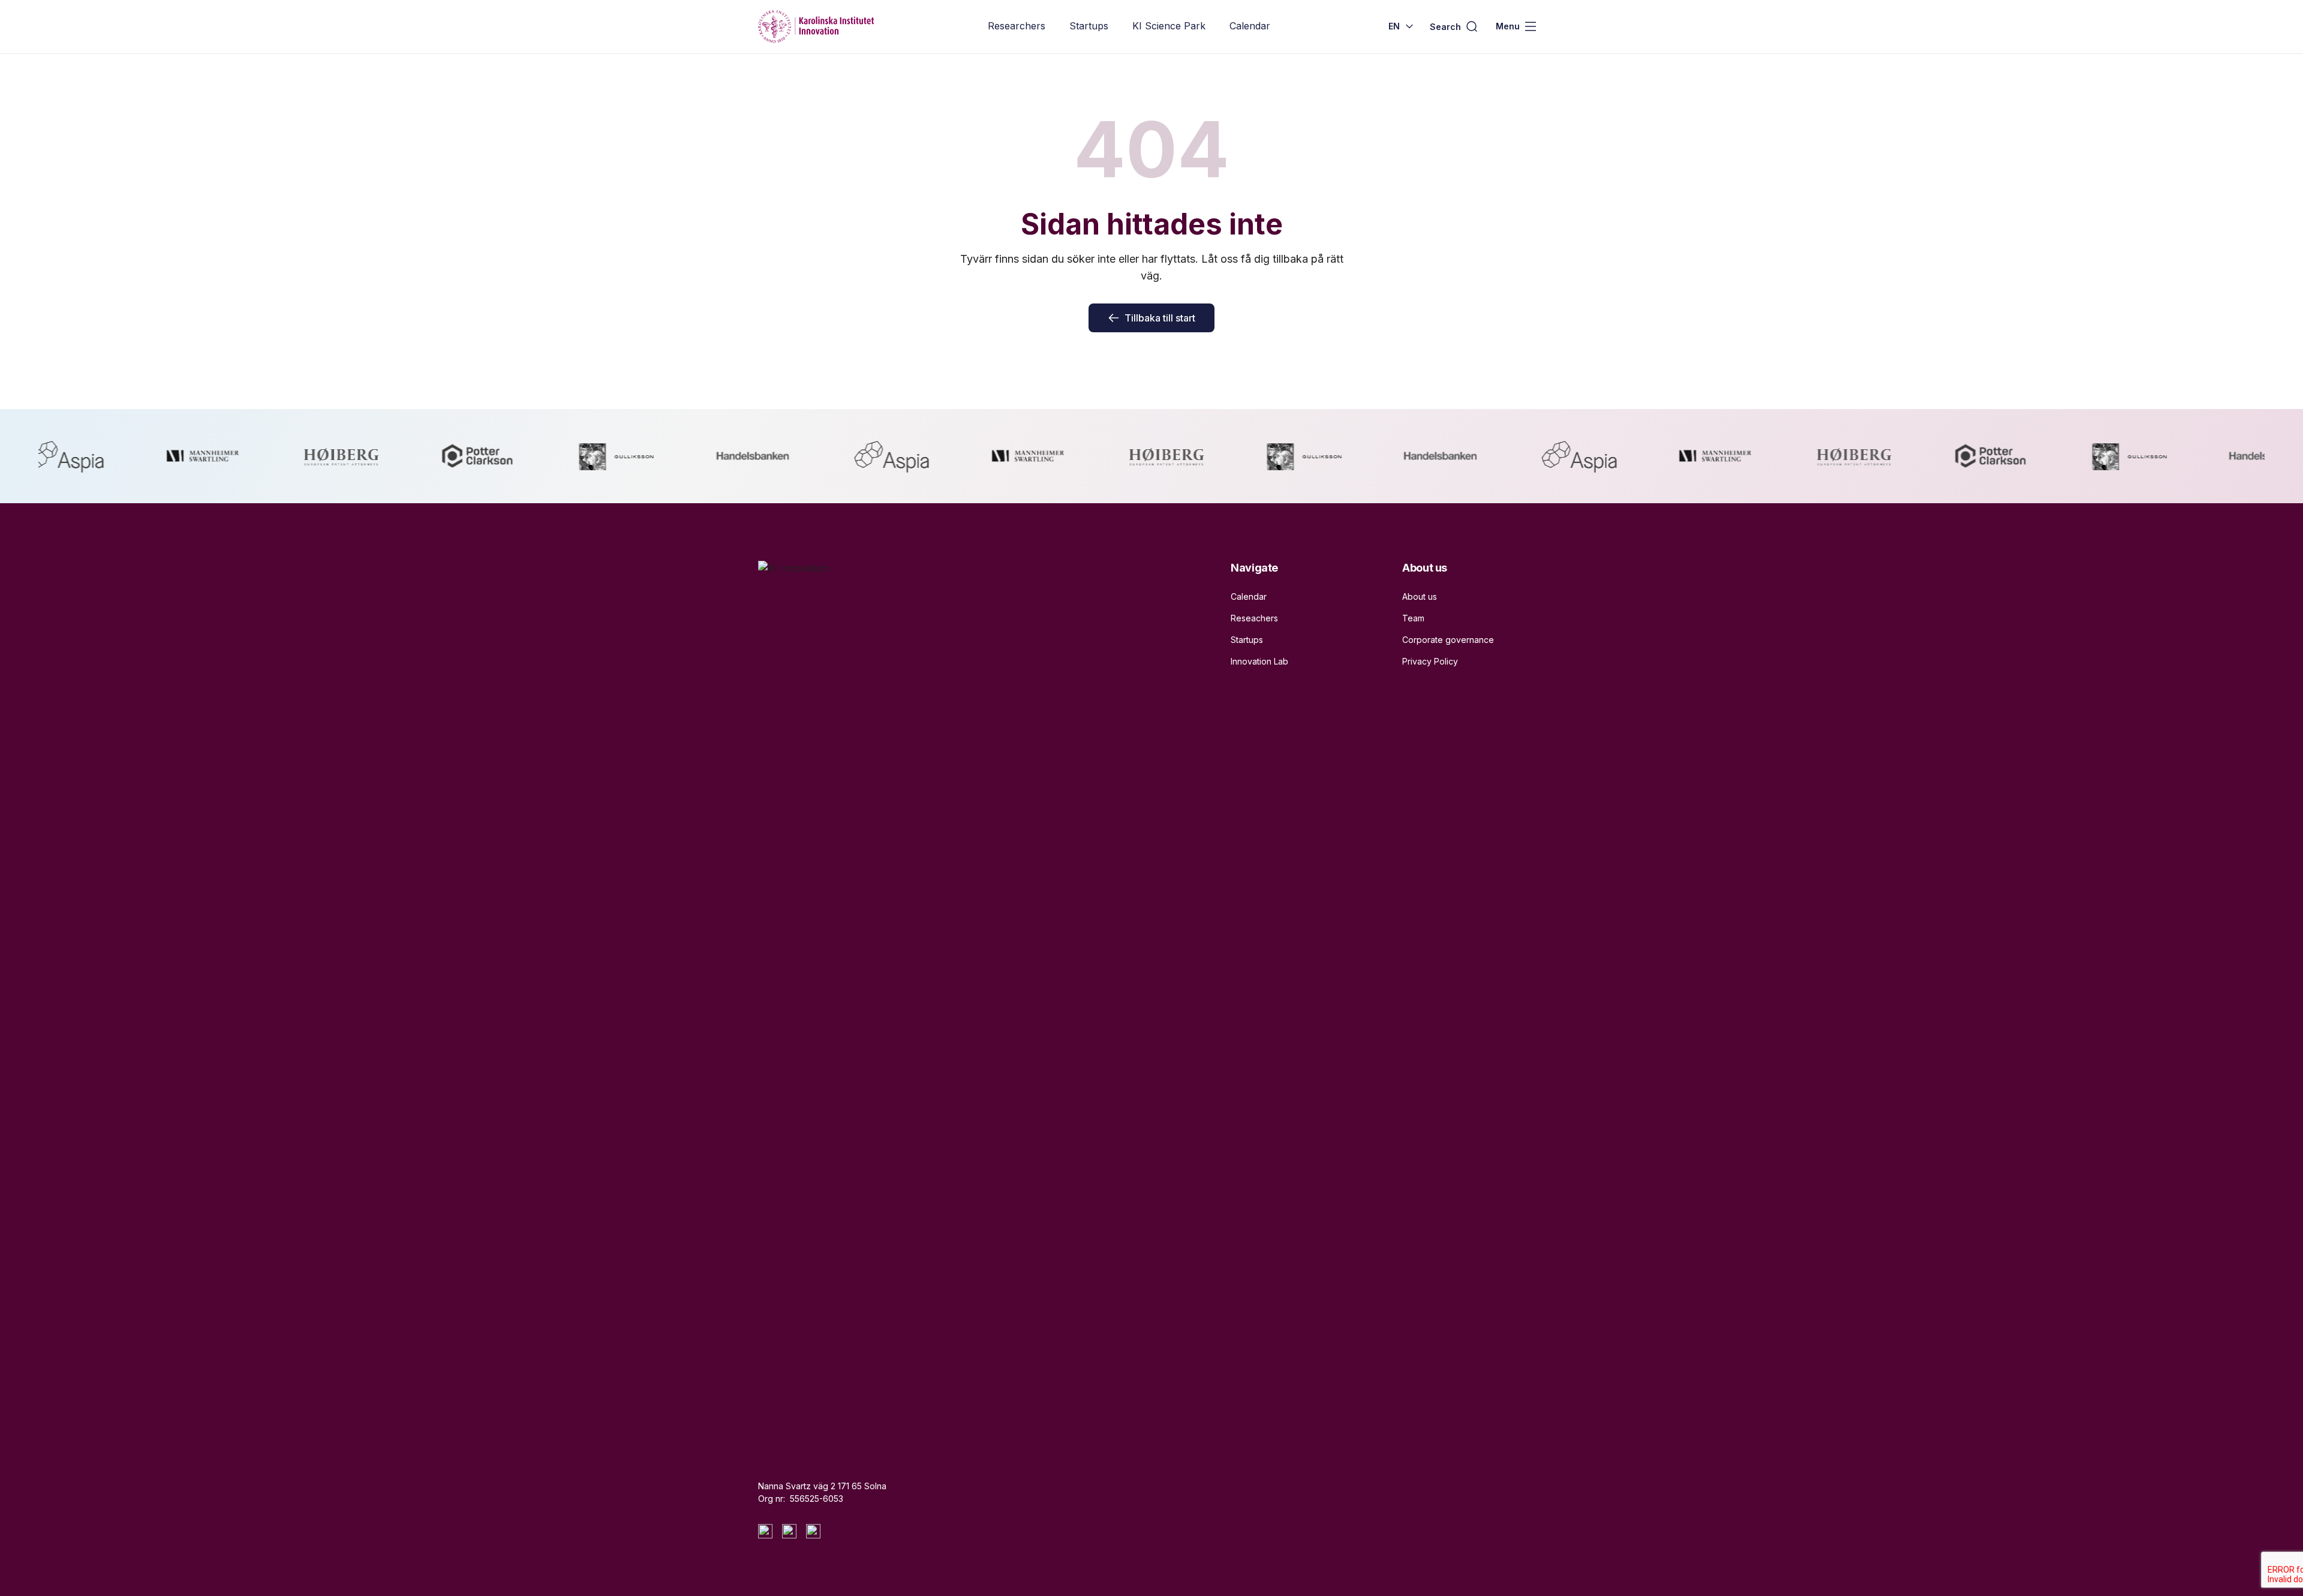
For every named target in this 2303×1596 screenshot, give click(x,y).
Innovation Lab (1259, 661)
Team (1413, 618)
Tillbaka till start (1160, 318)
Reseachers (1254, 618)
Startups (1089, 26)
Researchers (1017, 26)
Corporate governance (1448, 640)
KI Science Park (1169, 26)
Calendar (1250, 26)
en (1394, 26)
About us (1420, 596)
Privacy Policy (1430, 661)
